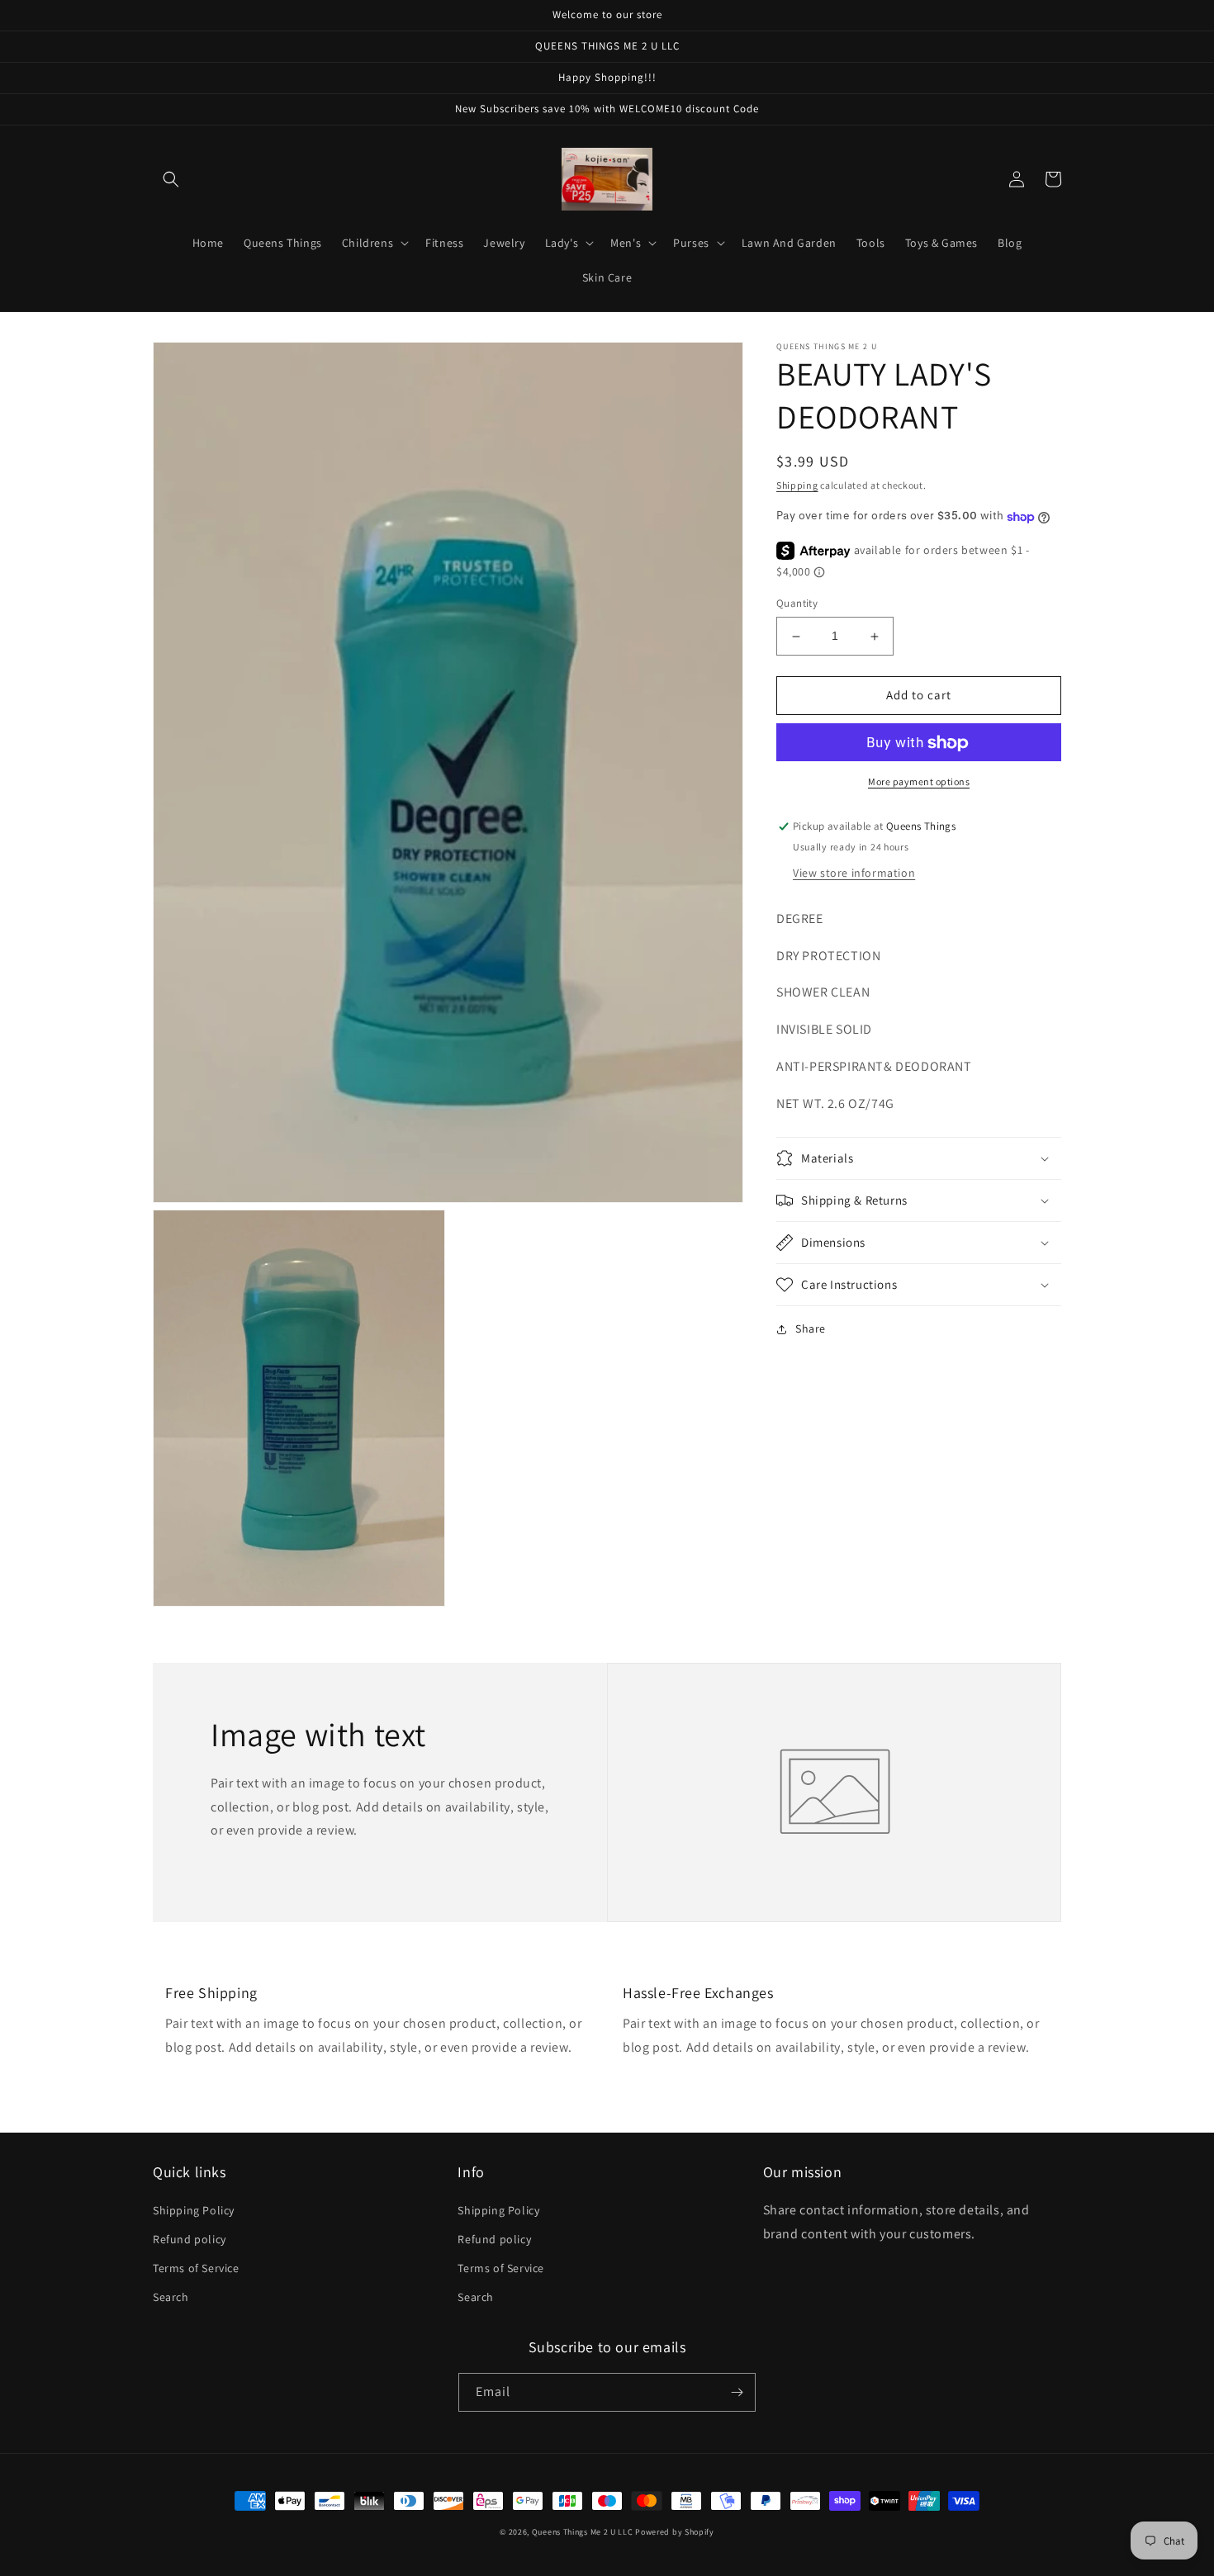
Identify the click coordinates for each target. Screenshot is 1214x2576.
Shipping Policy (194, 2210)
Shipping (797, 485)
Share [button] (811, 1328)
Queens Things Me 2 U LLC (583, 2532)
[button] (171, 179)
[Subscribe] (737, 2392)
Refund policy (190, 2239)
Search (171, 2297)
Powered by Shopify (675, 2532)
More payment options (919, 782)
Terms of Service (196, 2268)
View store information (854, 873)
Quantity (797, 604)
